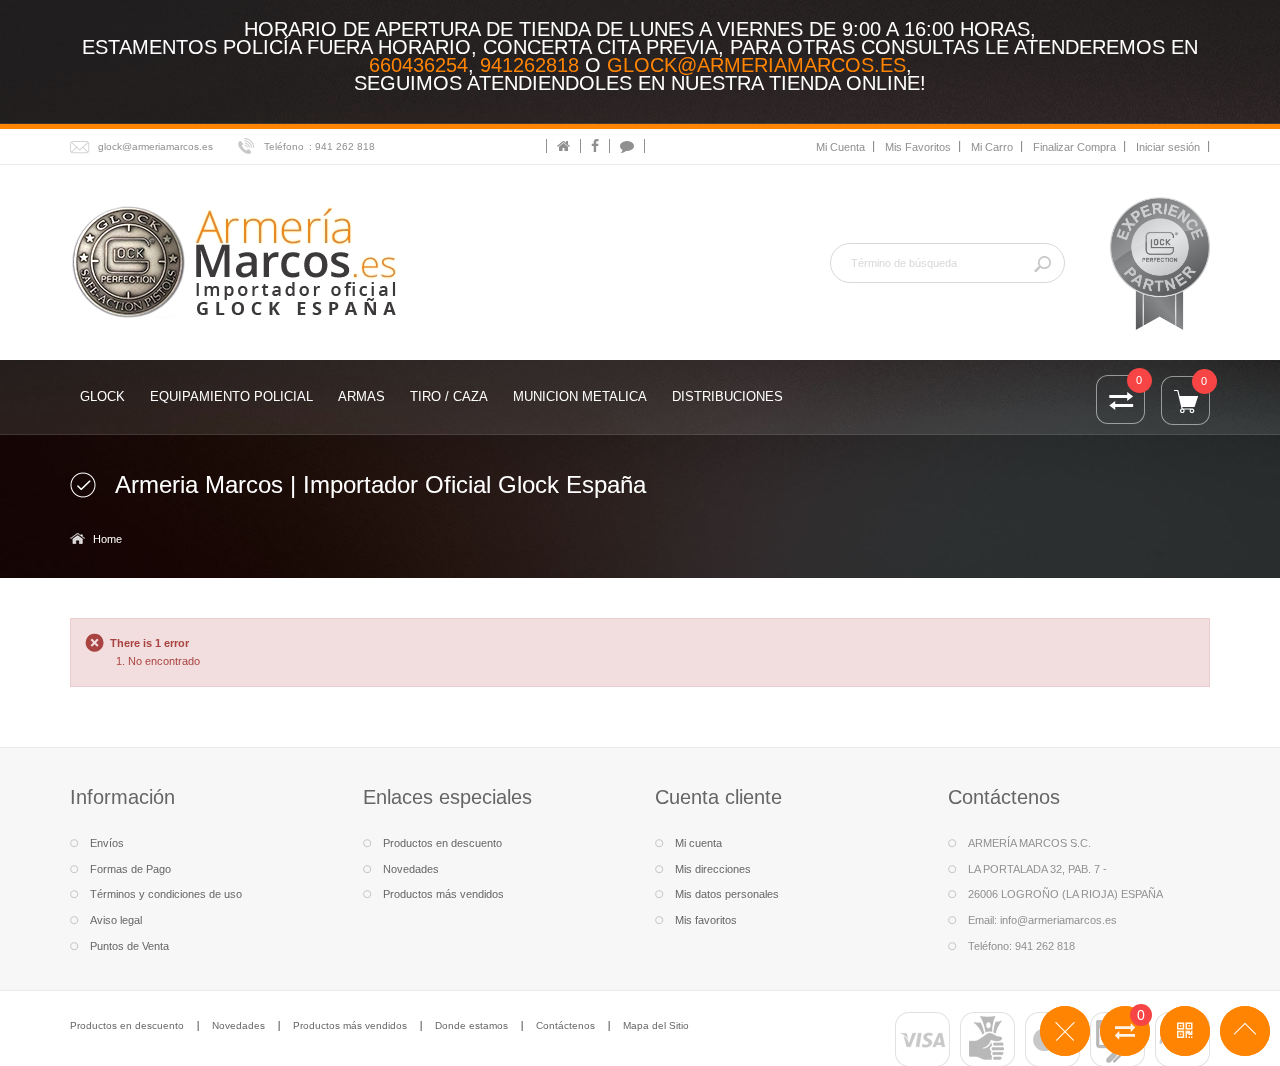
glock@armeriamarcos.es (756, 65)
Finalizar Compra (1074, 147)
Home (107, 539)
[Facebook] (595, 146)
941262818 (529, 65)
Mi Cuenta (840, 147)
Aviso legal (116, 920)
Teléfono (284, 146)
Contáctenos (565, 1025)
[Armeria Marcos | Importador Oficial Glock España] (237, 260)
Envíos (107, 843)
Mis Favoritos (918, 147)
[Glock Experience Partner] (1160, 262)
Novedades (411, 869)
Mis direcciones (713, 869)
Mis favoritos (706, 920)
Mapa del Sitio (656, 1025)
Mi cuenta (698, 843)
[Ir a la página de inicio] (563, 146)
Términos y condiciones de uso (166, 894)
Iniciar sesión (1168, 147)
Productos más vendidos (443, 894)
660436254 (418, 65)
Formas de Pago (130, 869)
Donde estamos (471, 1025)
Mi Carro (992, 147)
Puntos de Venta (129, 946)
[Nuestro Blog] (627, 146)
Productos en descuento (442, 843)
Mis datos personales (727, 894)
